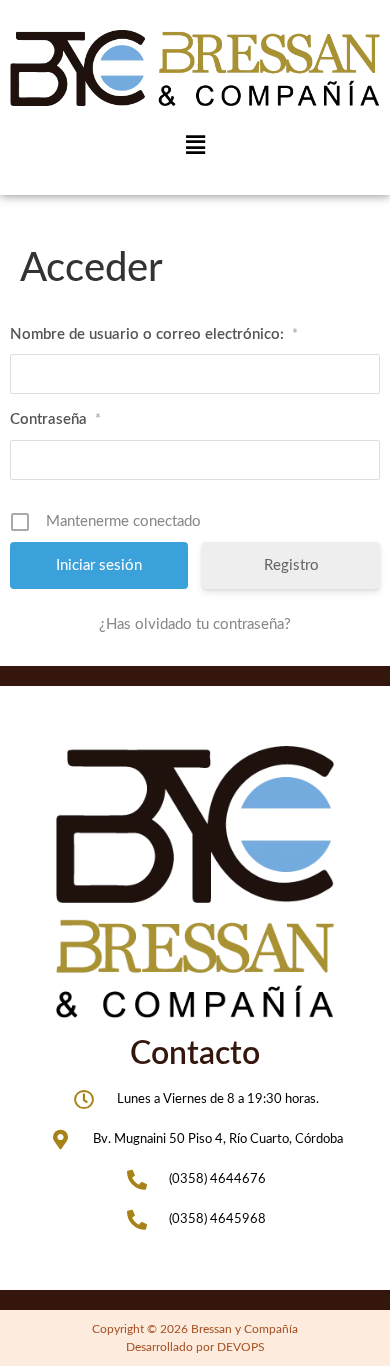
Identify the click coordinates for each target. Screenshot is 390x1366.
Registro (291, 565)
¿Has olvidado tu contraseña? (195, 624)
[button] (195, 145)
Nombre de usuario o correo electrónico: (154, 334)
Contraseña (55, 419)
